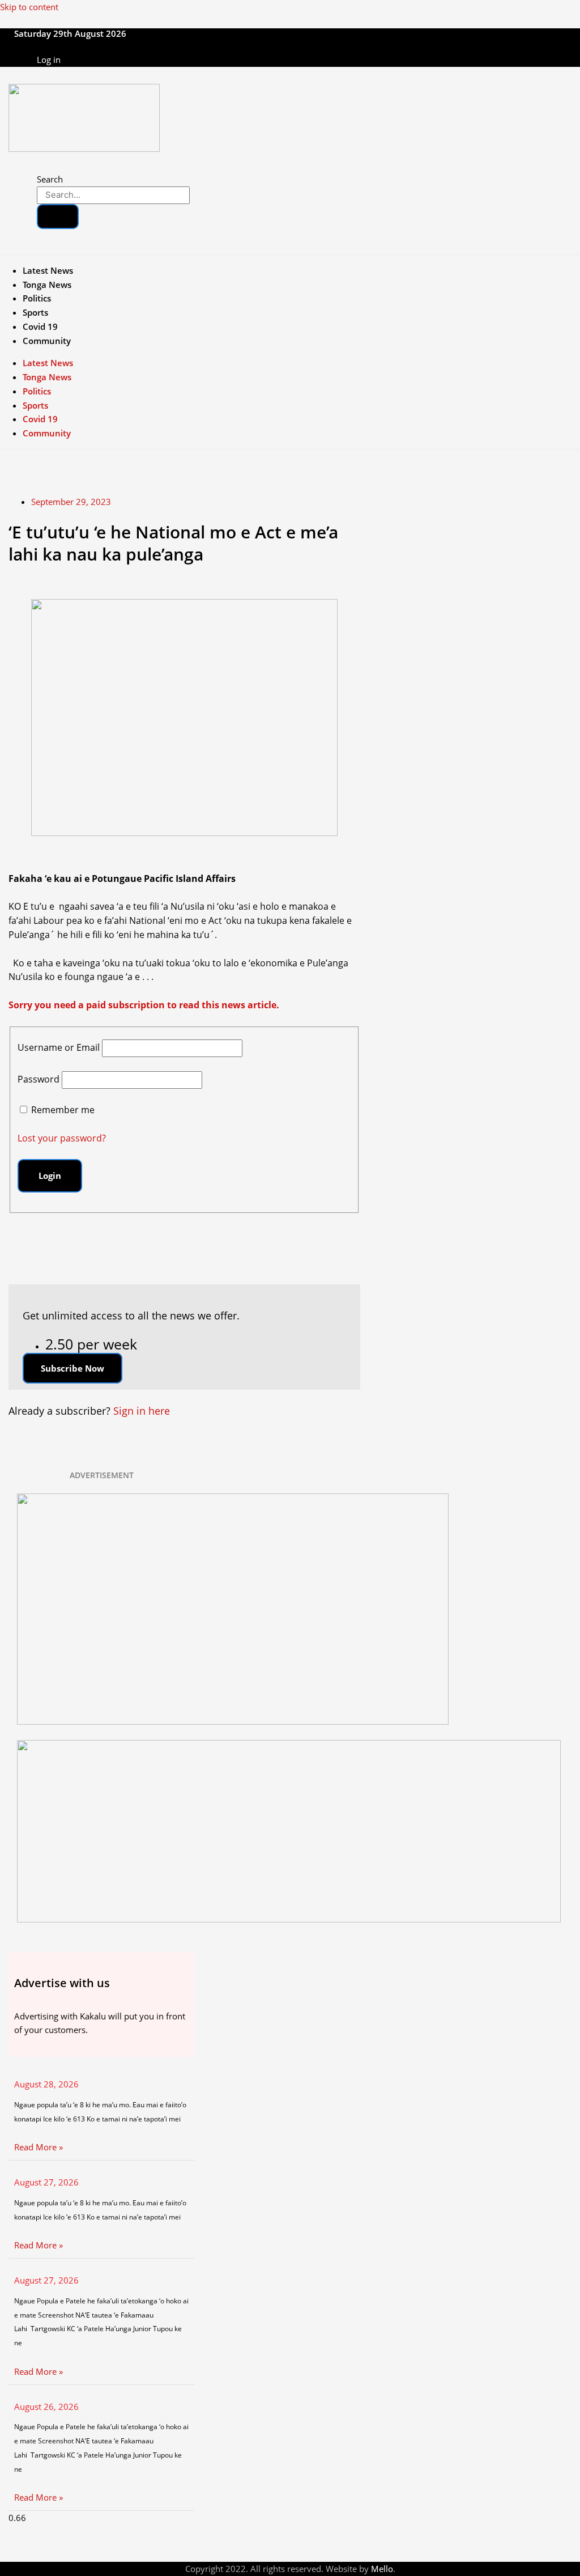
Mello (382, 2569)
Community (47, 341)
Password (39, 1079)
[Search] (58, 217)
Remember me (63, 1110)
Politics (37, 298)
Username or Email (59, 1047)
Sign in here (142, 1411)
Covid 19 (40, 326)
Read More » (39, 2147)
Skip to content (29, 7)
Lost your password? (62, 1138)
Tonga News (47, 285)
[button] (72, 1368)
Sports (35, 312)
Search (50, 179)
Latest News (48, 270)
